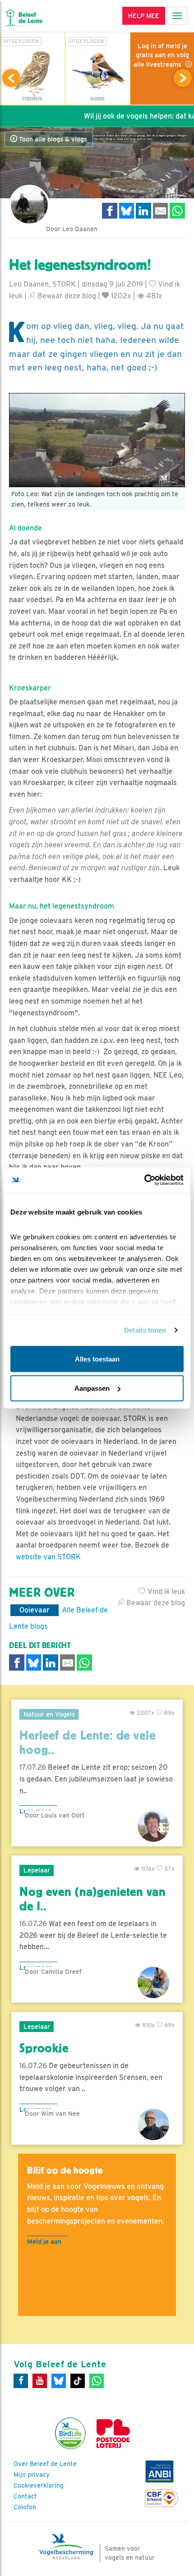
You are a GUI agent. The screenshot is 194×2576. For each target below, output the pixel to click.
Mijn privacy (32, 2475)
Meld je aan (44, 2241)
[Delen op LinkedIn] (143, 211)
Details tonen (145, 1330)
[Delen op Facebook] (110, 211)
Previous (11, 78)
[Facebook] (21, 2381)
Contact (25, 2496)
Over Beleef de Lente (45, 2464)
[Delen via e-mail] (161, 211)
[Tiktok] (78, 2381)
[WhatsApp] (97, 2381)
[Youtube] (40, 2381)
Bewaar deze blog (66, 296)
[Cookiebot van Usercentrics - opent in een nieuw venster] (144, 1180)
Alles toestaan (97, 1359)
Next (183, 78)
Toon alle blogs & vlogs (52, 139)
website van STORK (48, 1557)
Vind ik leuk (165, 1592)
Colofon (25, 2507)
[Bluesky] (59, 2381)
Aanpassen (92, 1388)
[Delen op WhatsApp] (177, 211)
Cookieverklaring (39, 2485)
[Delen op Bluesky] (127, 211)
